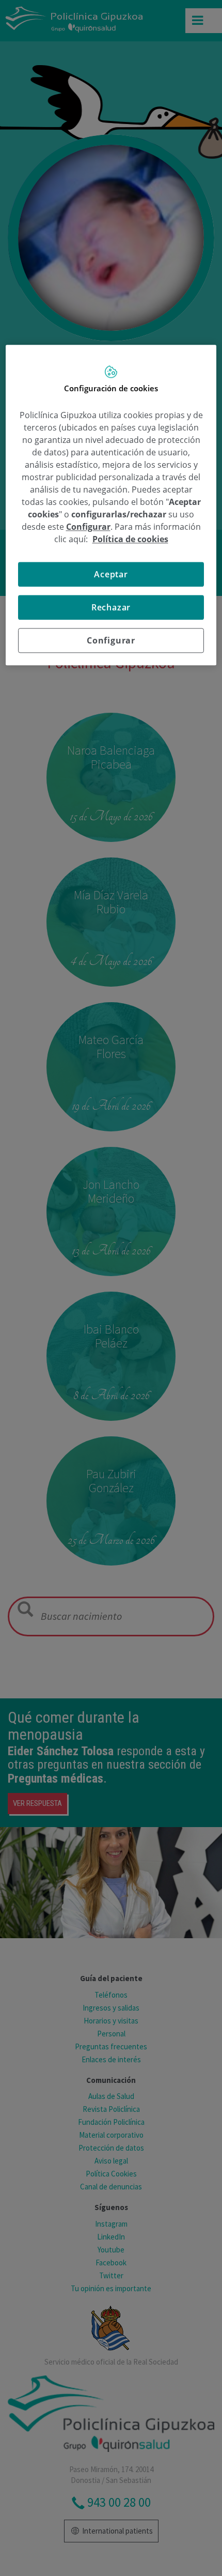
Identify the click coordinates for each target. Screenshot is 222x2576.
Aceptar (111, 574)
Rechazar (111, 607)
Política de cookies (130, 539)
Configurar (111, 640)
